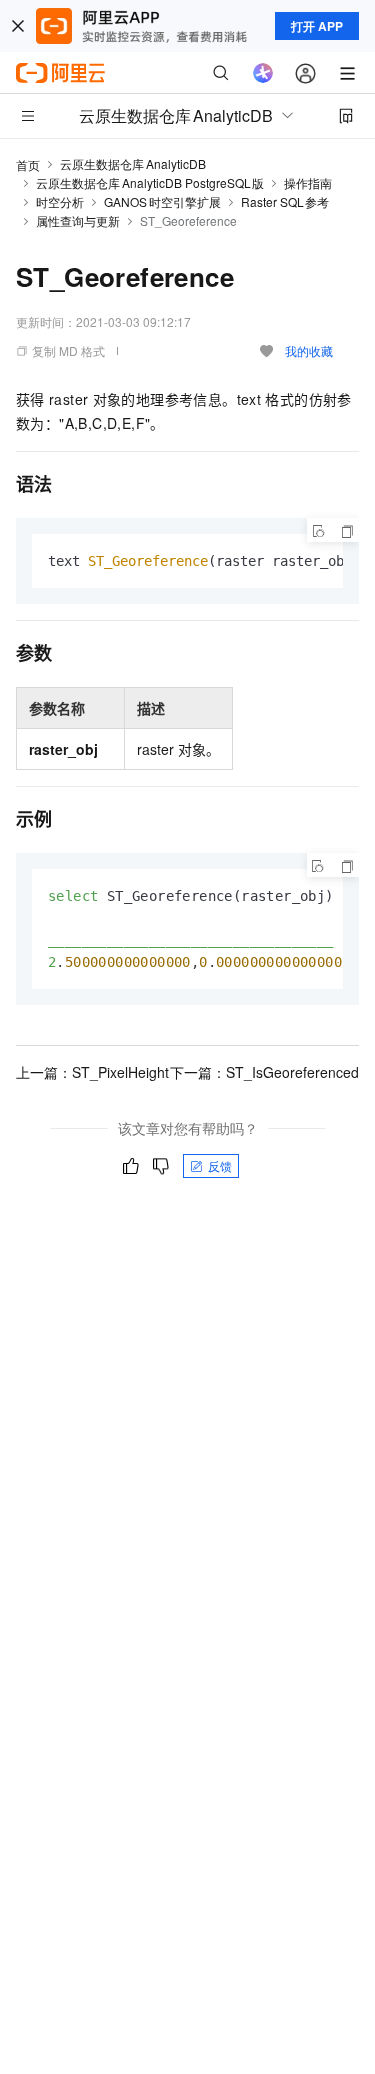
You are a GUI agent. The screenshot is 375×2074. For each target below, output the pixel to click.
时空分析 (60, 201)
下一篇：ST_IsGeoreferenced (264, 1072)
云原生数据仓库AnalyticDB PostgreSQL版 (150, 182)
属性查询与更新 (78, 220)
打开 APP (317, 26)
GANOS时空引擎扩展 (162, 201)
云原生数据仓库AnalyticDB (133, 163)
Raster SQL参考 (285, 201)
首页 (28, 164)
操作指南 (308, 182)
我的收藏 (309, 350)
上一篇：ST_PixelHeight (92, 1072)
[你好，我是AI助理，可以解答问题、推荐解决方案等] (263, 73)
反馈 (220, 1165)
